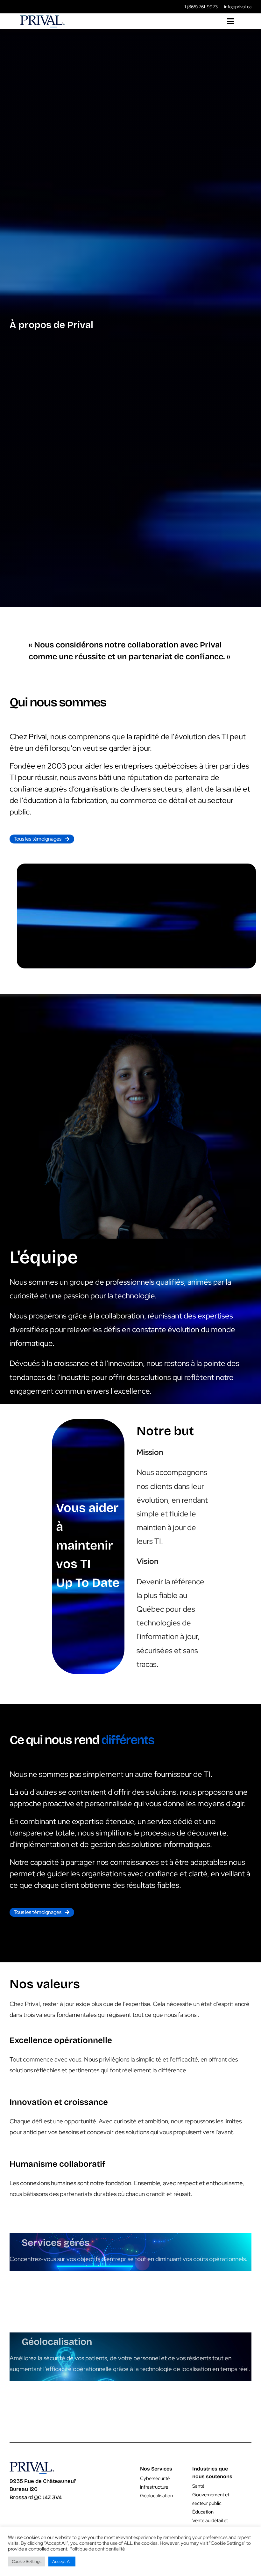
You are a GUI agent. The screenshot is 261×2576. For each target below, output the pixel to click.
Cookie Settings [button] (27, 2561)
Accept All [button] (62, 2561)
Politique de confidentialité (97, 2549)
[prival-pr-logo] (42, 18)
